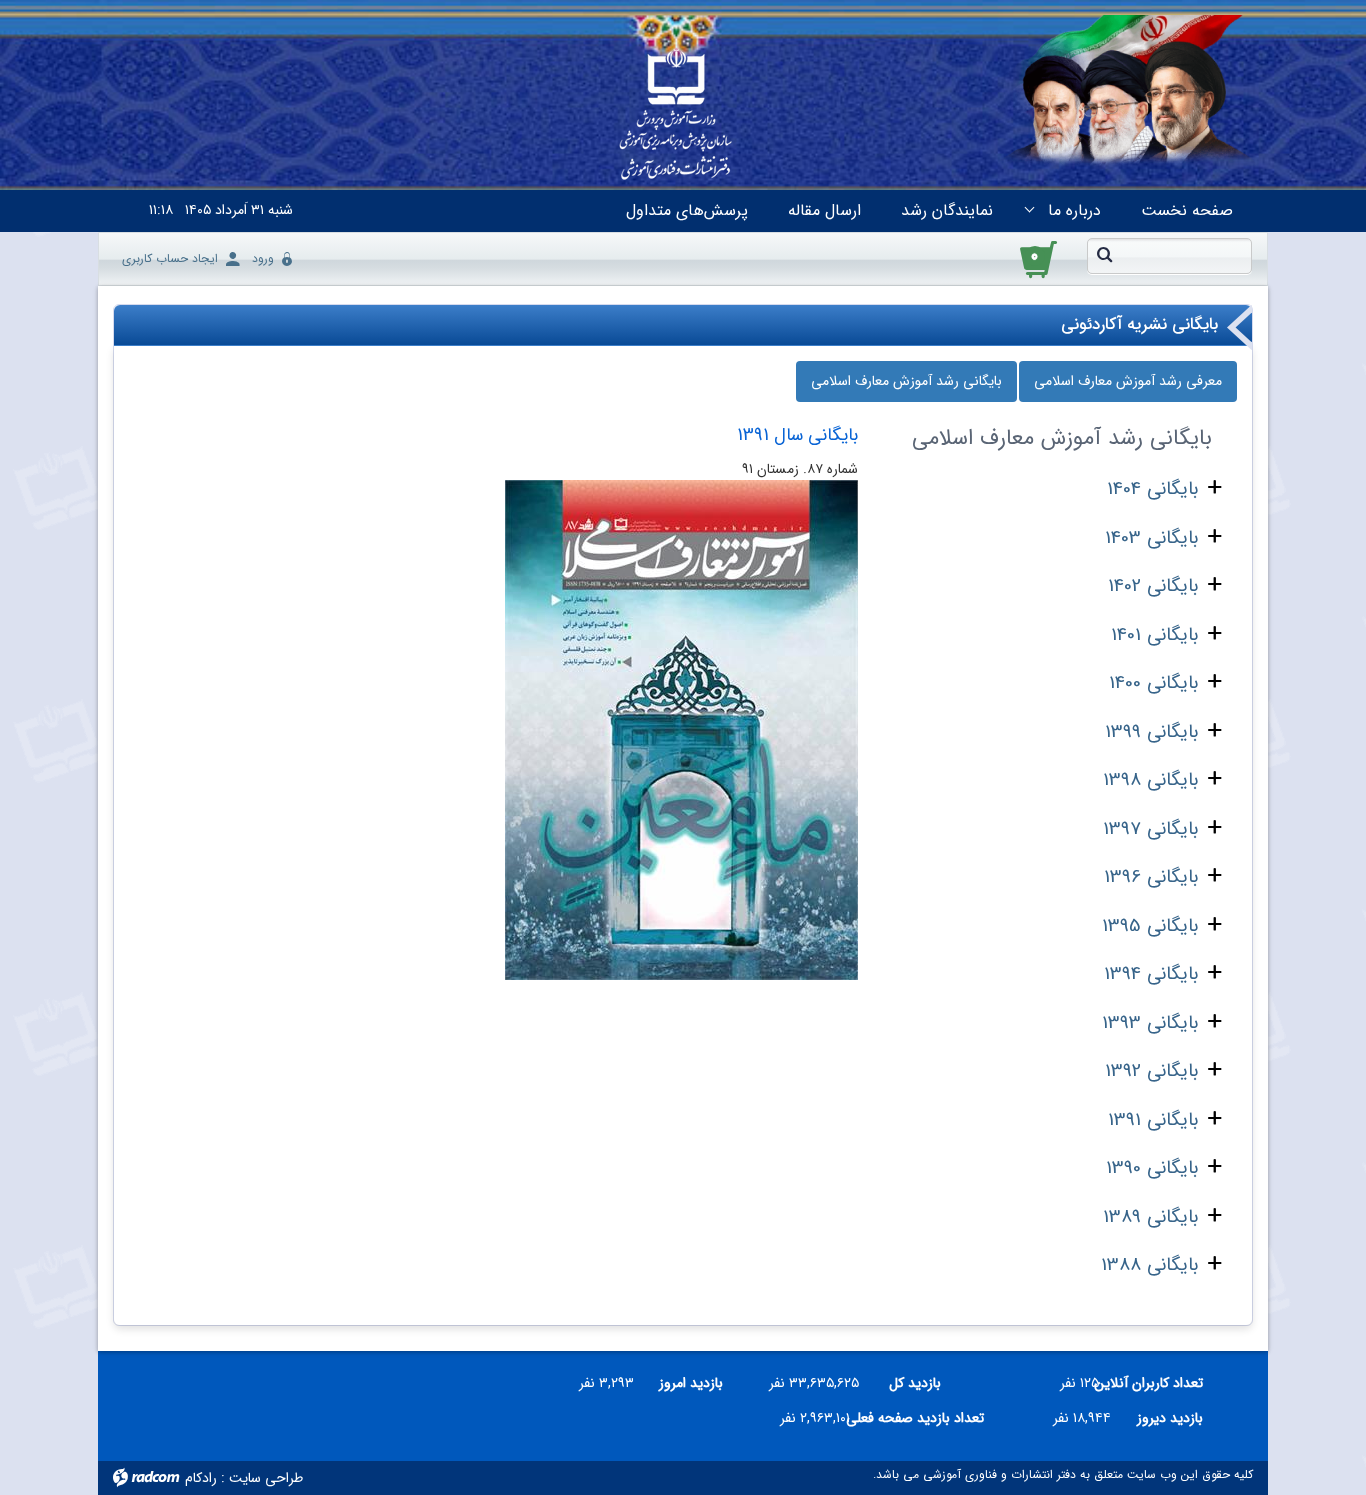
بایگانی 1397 (1150, 829)
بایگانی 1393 (1150, 1023)
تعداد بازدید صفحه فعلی (924, 1418)
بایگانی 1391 (1153, 1120)
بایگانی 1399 (1151, 732)
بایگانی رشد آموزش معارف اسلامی (906, 381)
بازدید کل (915, 1383)
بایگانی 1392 (1151, 1071)
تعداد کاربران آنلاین (1158, 1383)
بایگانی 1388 (1149, 1265)
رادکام (201, 1478)
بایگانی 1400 (1153, 683)
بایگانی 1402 (1153, 586)
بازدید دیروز (1170, 1418)
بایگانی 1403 (1151, 538)
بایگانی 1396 (1151, 877)
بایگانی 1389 (1150, 1217)
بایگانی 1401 (1154, 635)
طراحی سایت (266, 1478)
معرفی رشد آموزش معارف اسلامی (1128, 381)
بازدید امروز (691, 1383)
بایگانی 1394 (1151, 974)
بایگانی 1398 (1150, 780)
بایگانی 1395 (1150, 926)
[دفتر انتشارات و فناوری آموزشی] (676, 116)
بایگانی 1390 (1152, 1168)
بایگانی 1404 (1152, 489)
